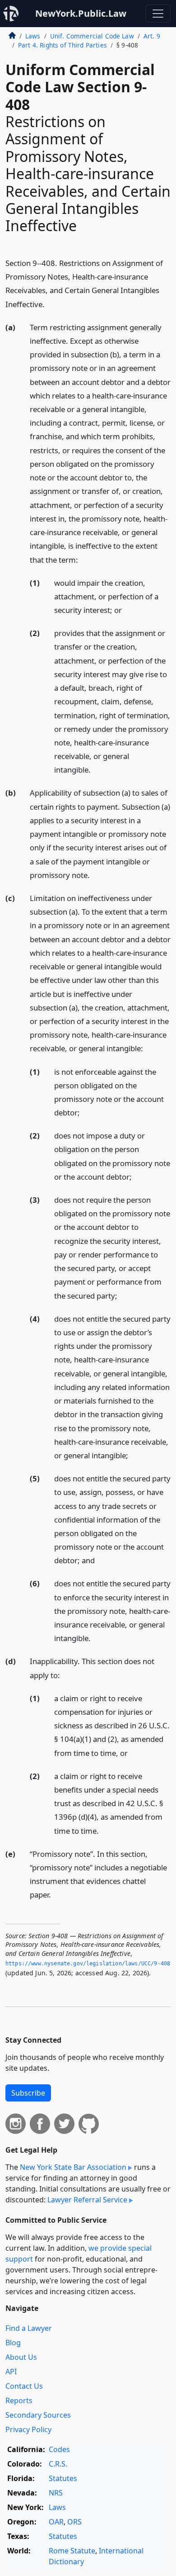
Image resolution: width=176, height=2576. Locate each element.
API (11, 2372)
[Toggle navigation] (158, 14)
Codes (59, 2449)
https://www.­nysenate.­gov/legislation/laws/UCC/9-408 (88, 1964)
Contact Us (24, 2386)
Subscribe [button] (28, 2093)
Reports (19, 2400)
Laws (33, 36)
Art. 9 (152, 36)
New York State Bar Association (73, 2167)
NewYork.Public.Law (81, 13)
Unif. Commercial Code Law (92, 36)
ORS (74, 2522)
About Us (21, 2357)
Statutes (63, 2478)
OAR (56, 2522)
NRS (56, 2493)
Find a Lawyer (29, 2328)
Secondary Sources (38, 2415)
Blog (13, 2343)
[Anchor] (50, 304)
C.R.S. (58, 2464)
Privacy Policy (28, 2429)
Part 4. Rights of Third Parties (63, 45)
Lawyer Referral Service (87, 2200)
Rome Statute (72, 2551)
